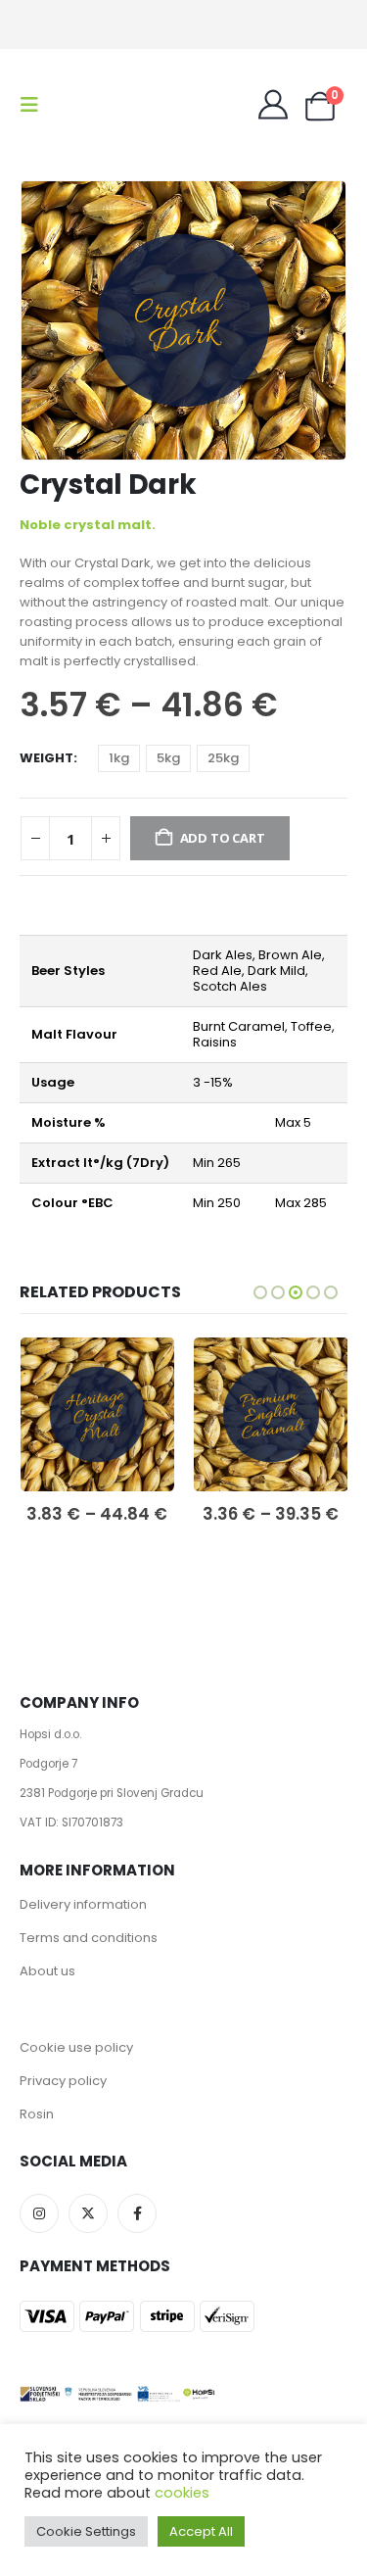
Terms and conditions (89, 1938)
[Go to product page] (97, 1415)
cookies (182, 2493)
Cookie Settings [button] (86, 2531)
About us (47, 1971)
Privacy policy (63, 2081)
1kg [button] (119, 758)
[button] (35, 105)
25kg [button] (223, 758)
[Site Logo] (100, 105)
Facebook (137, 2213)
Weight (46, 758)
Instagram (39, 2213)
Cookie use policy (76, 2047)
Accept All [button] (201, 2531)
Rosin (37, 2114)
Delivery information (83, 1904)
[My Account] (273, 105)
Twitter (88, 2213)
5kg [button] (168, 758)
